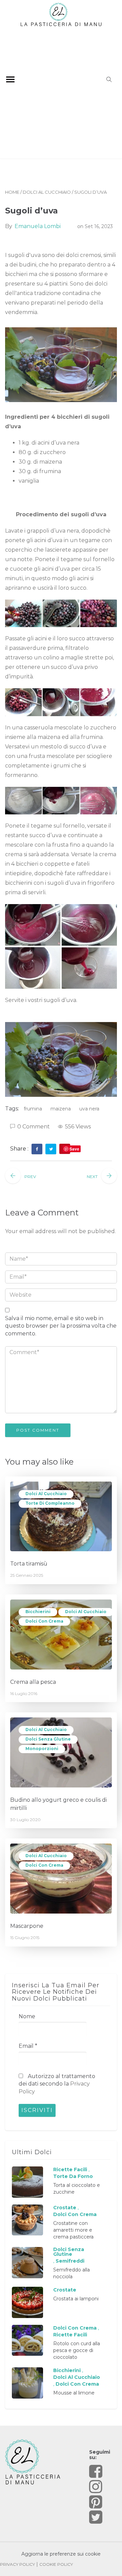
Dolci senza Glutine (48, 1739)
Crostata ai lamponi (76, 2299)
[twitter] (51, 1149)
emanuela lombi (38, 226)
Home (12, 192)
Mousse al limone (74, 2393)
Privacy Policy (17, 2564)
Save (74, 1149)
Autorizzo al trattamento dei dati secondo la (57, 2084)
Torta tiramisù (29, 1564)
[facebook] (37, 1149)
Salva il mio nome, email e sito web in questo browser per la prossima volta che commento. (61, 1326)
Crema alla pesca (33, 1682)
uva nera (89, 1109)
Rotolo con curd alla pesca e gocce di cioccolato (77, 2350)
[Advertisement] (61, 91)
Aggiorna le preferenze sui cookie (61, 2554)
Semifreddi (70, 2261)
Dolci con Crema (44, 1621)
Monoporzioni (42, 1749)
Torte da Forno (73, 2176)
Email (28, 2046)
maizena (61, 1109)
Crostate (65, 2208)
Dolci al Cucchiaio (47, 192)
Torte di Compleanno (50, 1503)
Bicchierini (38, 1612)
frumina (33, 1109)
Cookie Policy (56, 2564)
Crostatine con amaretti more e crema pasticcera (73, 2230)
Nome (27, 2016)
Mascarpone (27, 1926)
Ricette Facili (70, 2169)
